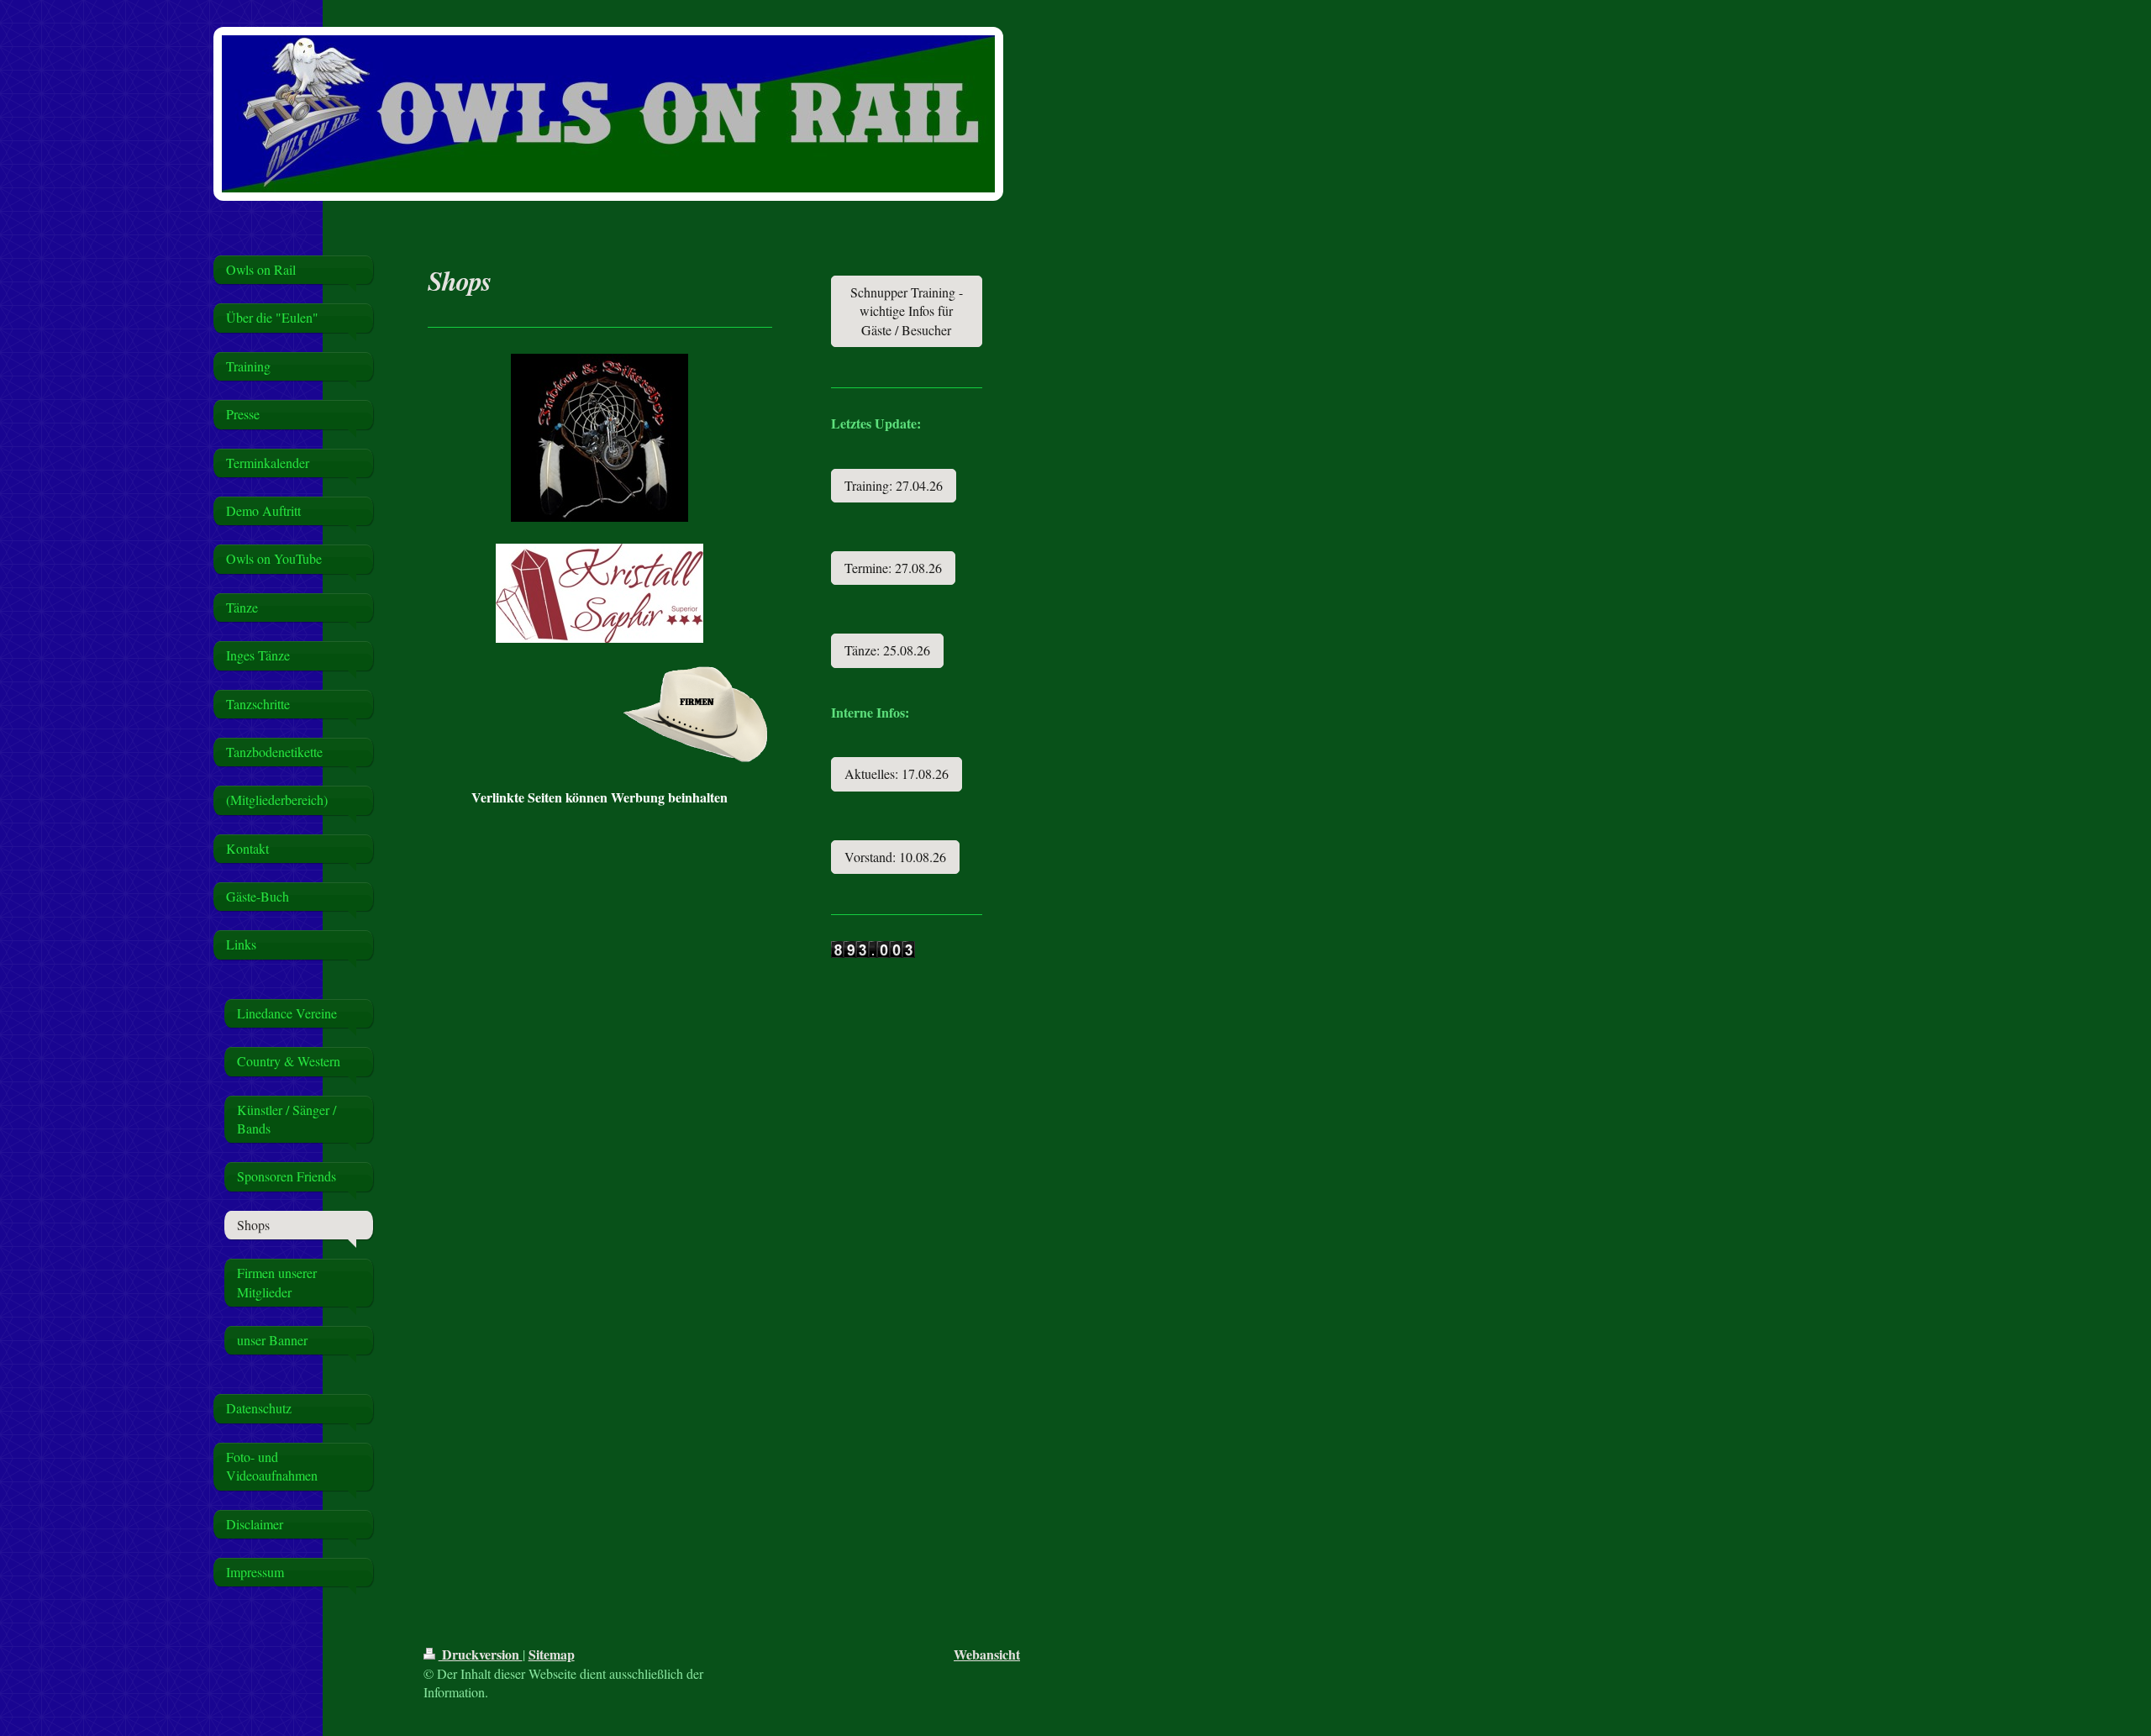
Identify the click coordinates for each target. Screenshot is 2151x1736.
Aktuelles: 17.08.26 (897, 773)
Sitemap (552, 1654)
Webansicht (987, 1654)
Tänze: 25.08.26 (887, 650)
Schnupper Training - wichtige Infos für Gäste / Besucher (907, 311)
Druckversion (481, 1654)
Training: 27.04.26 (894, 485)
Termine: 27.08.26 (893, 568)
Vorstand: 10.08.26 (895, 857)
